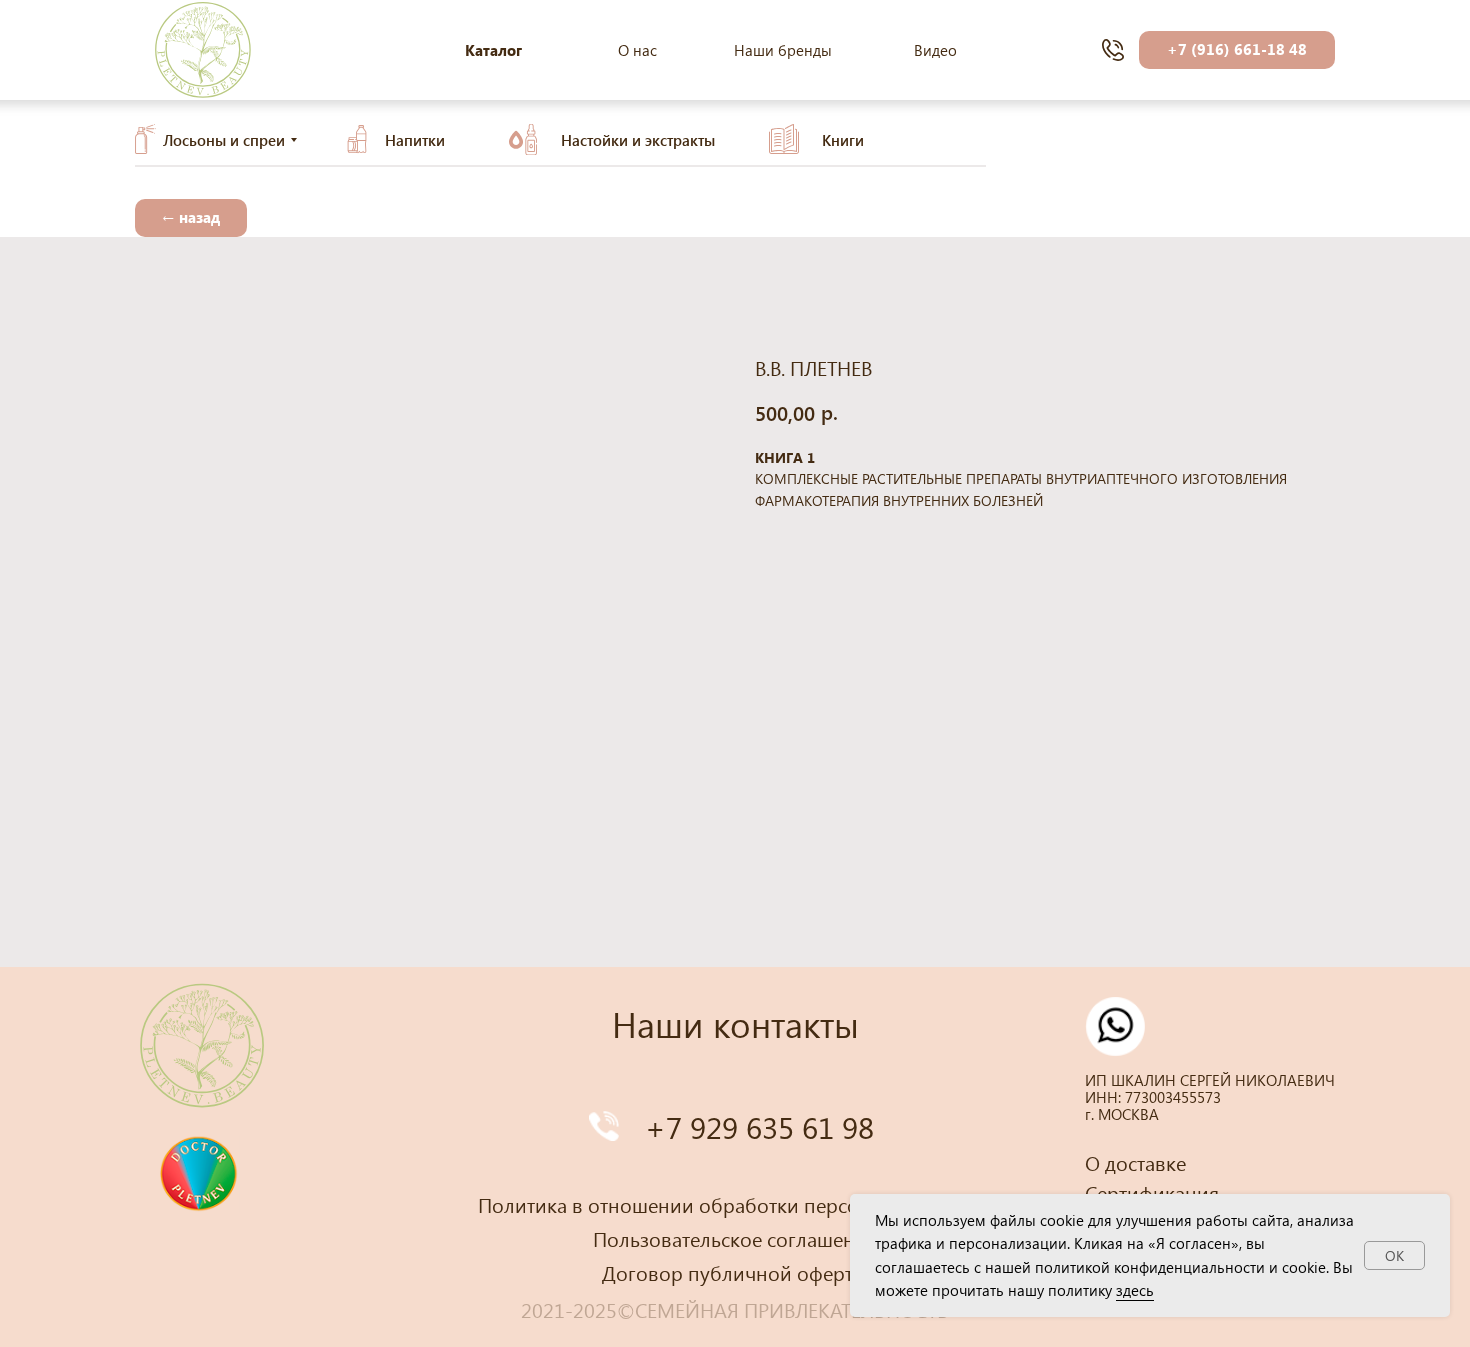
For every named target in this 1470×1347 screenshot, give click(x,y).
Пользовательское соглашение (735, 1238)
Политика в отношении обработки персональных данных (744, 1204)
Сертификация (1152, 1192)
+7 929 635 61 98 (759, 1126)
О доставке (1135, 1162)
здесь (1135, 1290)
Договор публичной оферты (734, 1272)
